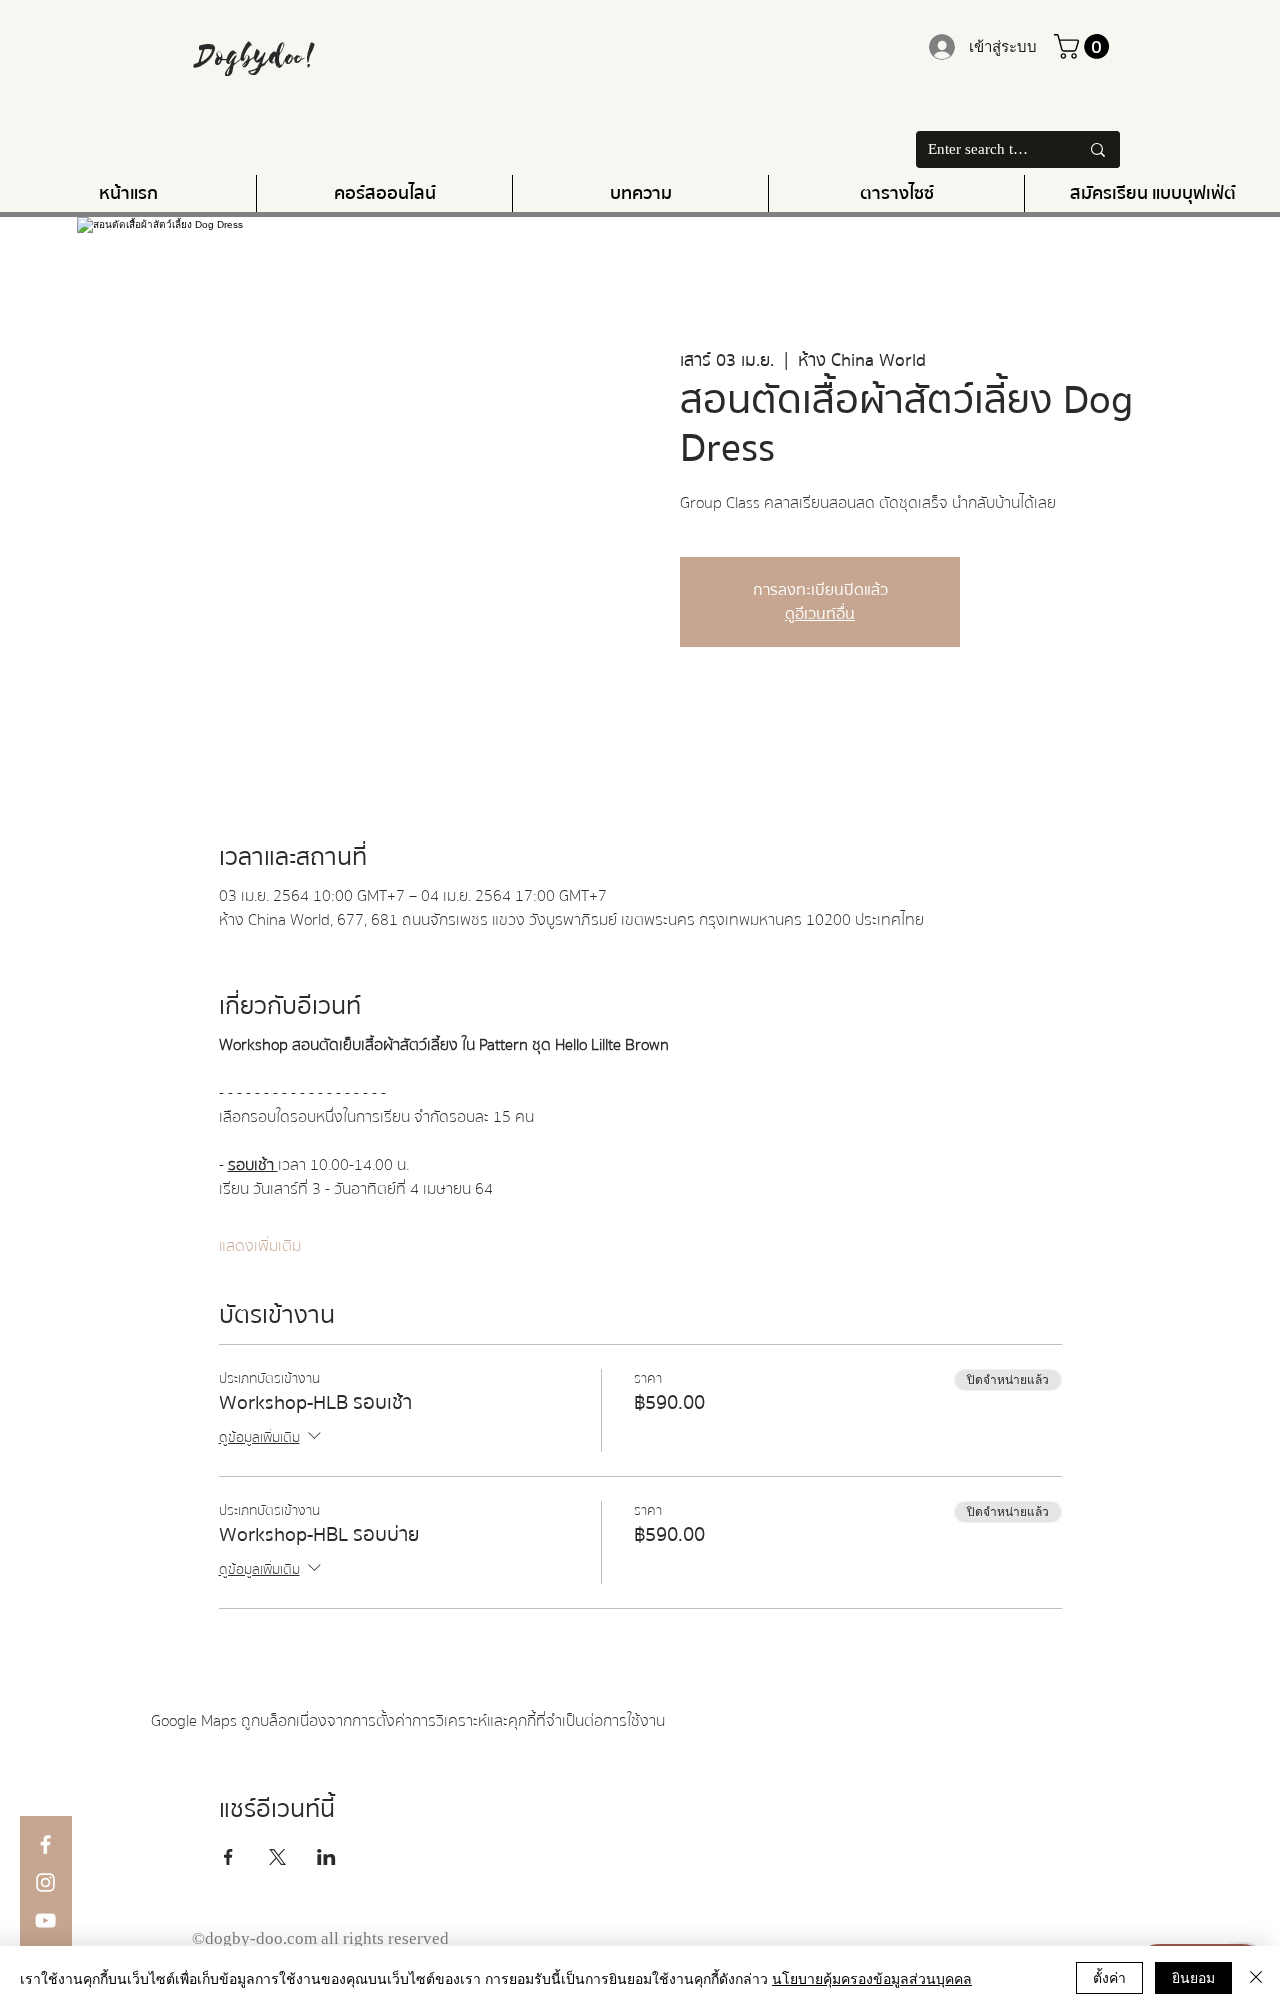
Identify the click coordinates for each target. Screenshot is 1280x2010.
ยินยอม (1193, 1977)
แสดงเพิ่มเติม (260, 1246)
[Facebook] (45, 1844)
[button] (1084, 46)
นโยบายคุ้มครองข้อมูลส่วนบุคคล (872, 1978)
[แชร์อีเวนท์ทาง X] (277, 1857)
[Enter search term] (1098, 149)
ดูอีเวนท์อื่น (820, 614)
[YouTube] (45, 1920)
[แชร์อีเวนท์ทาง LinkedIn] (326, 1857)
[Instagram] (45, 1882)
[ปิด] (1256, 1978)
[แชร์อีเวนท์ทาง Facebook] (228, 1857)
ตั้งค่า (1109, 1977)
